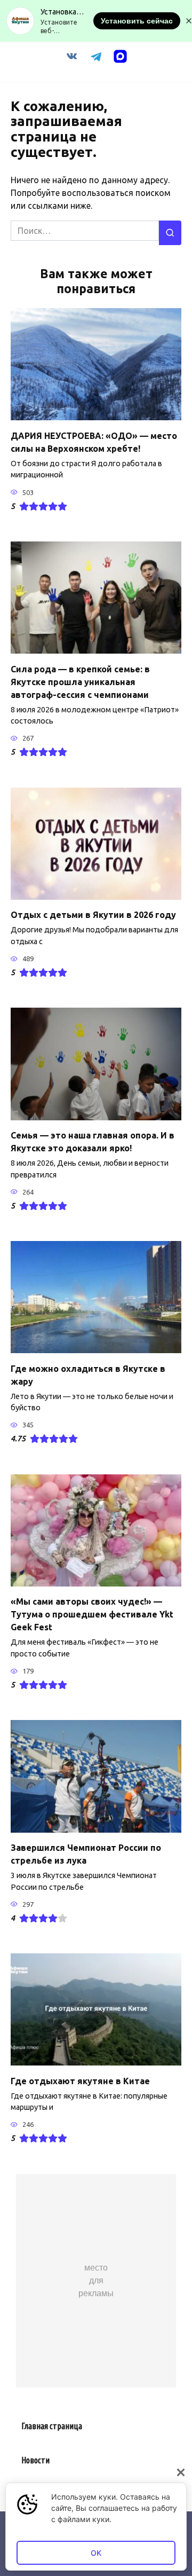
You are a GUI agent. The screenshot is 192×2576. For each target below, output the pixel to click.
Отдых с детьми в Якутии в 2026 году (93, 915)
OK (96, 2553)
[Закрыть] (181, 2472)
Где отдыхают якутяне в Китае (80, 2080)
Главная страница (52, 2426)
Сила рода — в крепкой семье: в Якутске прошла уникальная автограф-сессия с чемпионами (80, 681)
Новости (35, 2460)
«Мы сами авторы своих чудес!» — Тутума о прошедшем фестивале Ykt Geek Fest (92, 1614)
